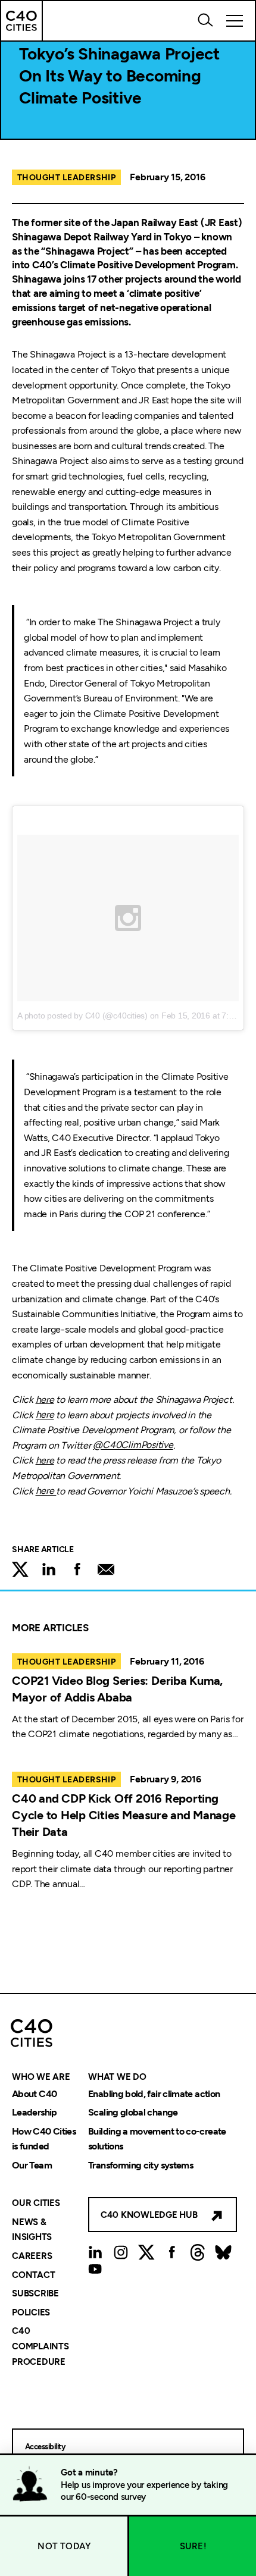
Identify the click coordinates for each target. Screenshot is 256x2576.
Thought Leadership (66, 178)
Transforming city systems (141, 2165)
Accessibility (45, 2447)
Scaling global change (133, 2113)
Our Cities (36, 2204)
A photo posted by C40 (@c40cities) (82, 1016)
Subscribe (35, 2294)
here (45, 1400)
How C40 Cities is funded (44, 2139)
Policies (31, 2312)
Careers (32, 2256)
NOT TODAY (64, 2546)
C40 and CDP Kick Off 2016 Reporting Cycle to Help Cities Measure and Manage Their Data (124, 1815)
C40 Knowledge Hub (149, 2215)
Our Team (32, 2165)
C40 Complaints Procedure (40, 2347)
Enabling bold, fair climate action (154, 2094)
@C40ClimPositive (133, 1445)
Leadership (35, 2113)
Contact (33, 2275)
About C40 (34, 2094)
